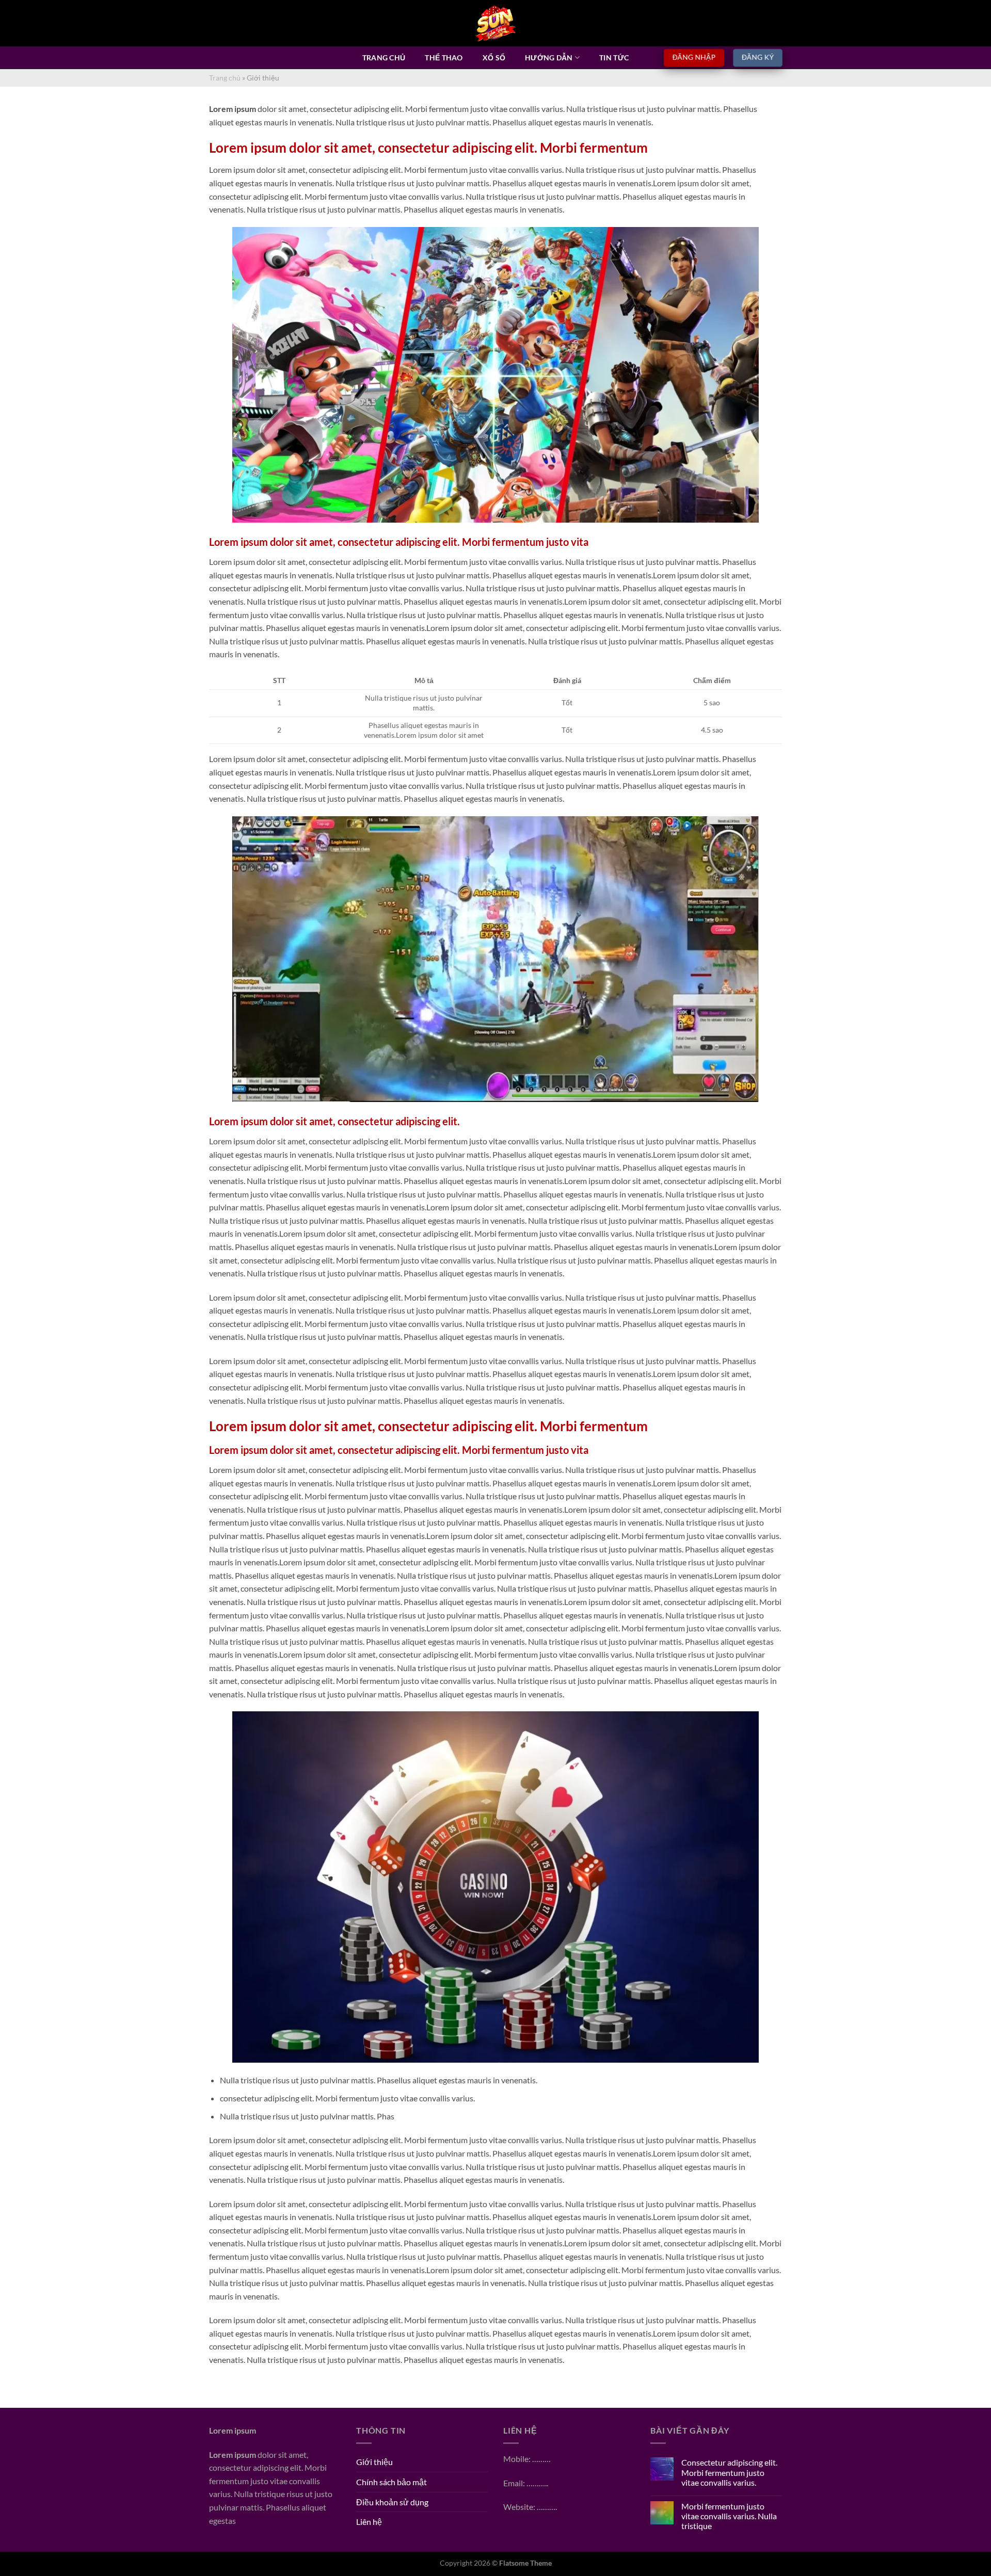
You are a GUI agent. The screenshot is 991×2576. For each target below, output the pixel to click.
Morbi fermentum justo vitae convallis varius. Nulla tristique (729, 2516)
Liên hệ (369, 2522)
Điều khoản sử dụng (392, 2502)
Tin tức (614, 58)
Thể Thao (444, 58)
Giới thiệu (374, 2462)
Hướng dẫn (549, 58)
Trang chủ (384, 58)
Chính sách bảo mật (391, 2482)
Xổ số (494, 58)
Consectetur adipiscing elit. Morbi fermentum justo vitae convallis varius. (729, 2472)
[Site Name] (495, 23)
